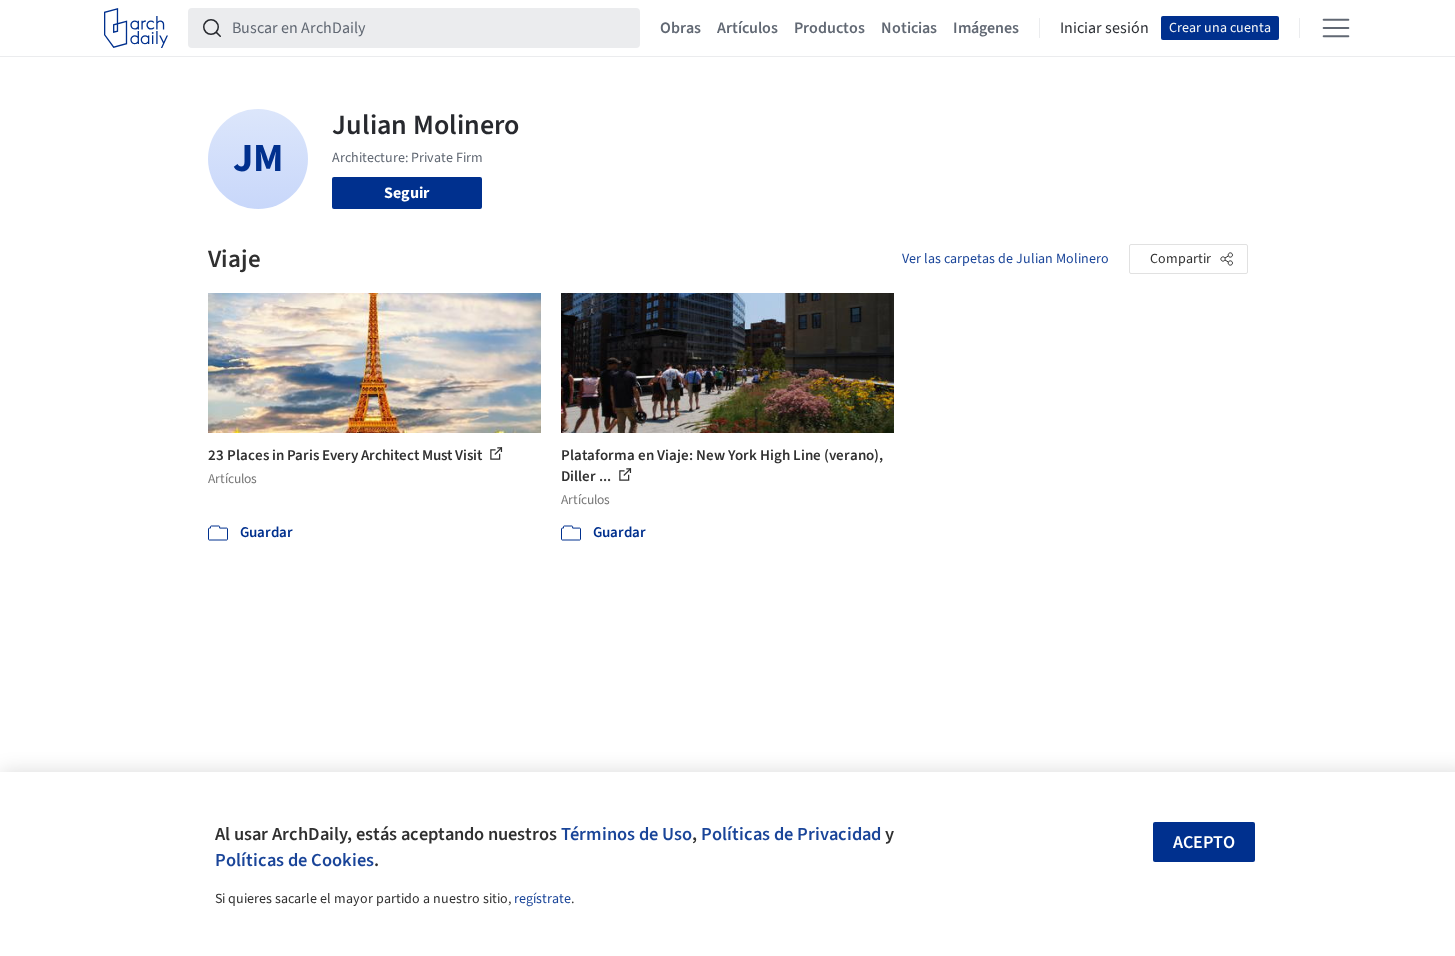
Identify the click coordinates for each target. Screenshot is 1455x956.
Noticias (909, 28)
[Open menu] (1336, 28)
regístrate (542, 899)
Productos (829, 28)
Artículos (747, 28)
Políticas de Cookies (294, 860)
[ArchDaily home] (136, 28)
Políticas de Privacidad (791, 834)
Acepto (1204, 842)
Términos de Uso (626, 834)
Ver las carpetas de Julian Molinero (1005, 259)
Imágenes (986, 28)
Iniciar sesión (1104, 28)
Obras (680, 28)
